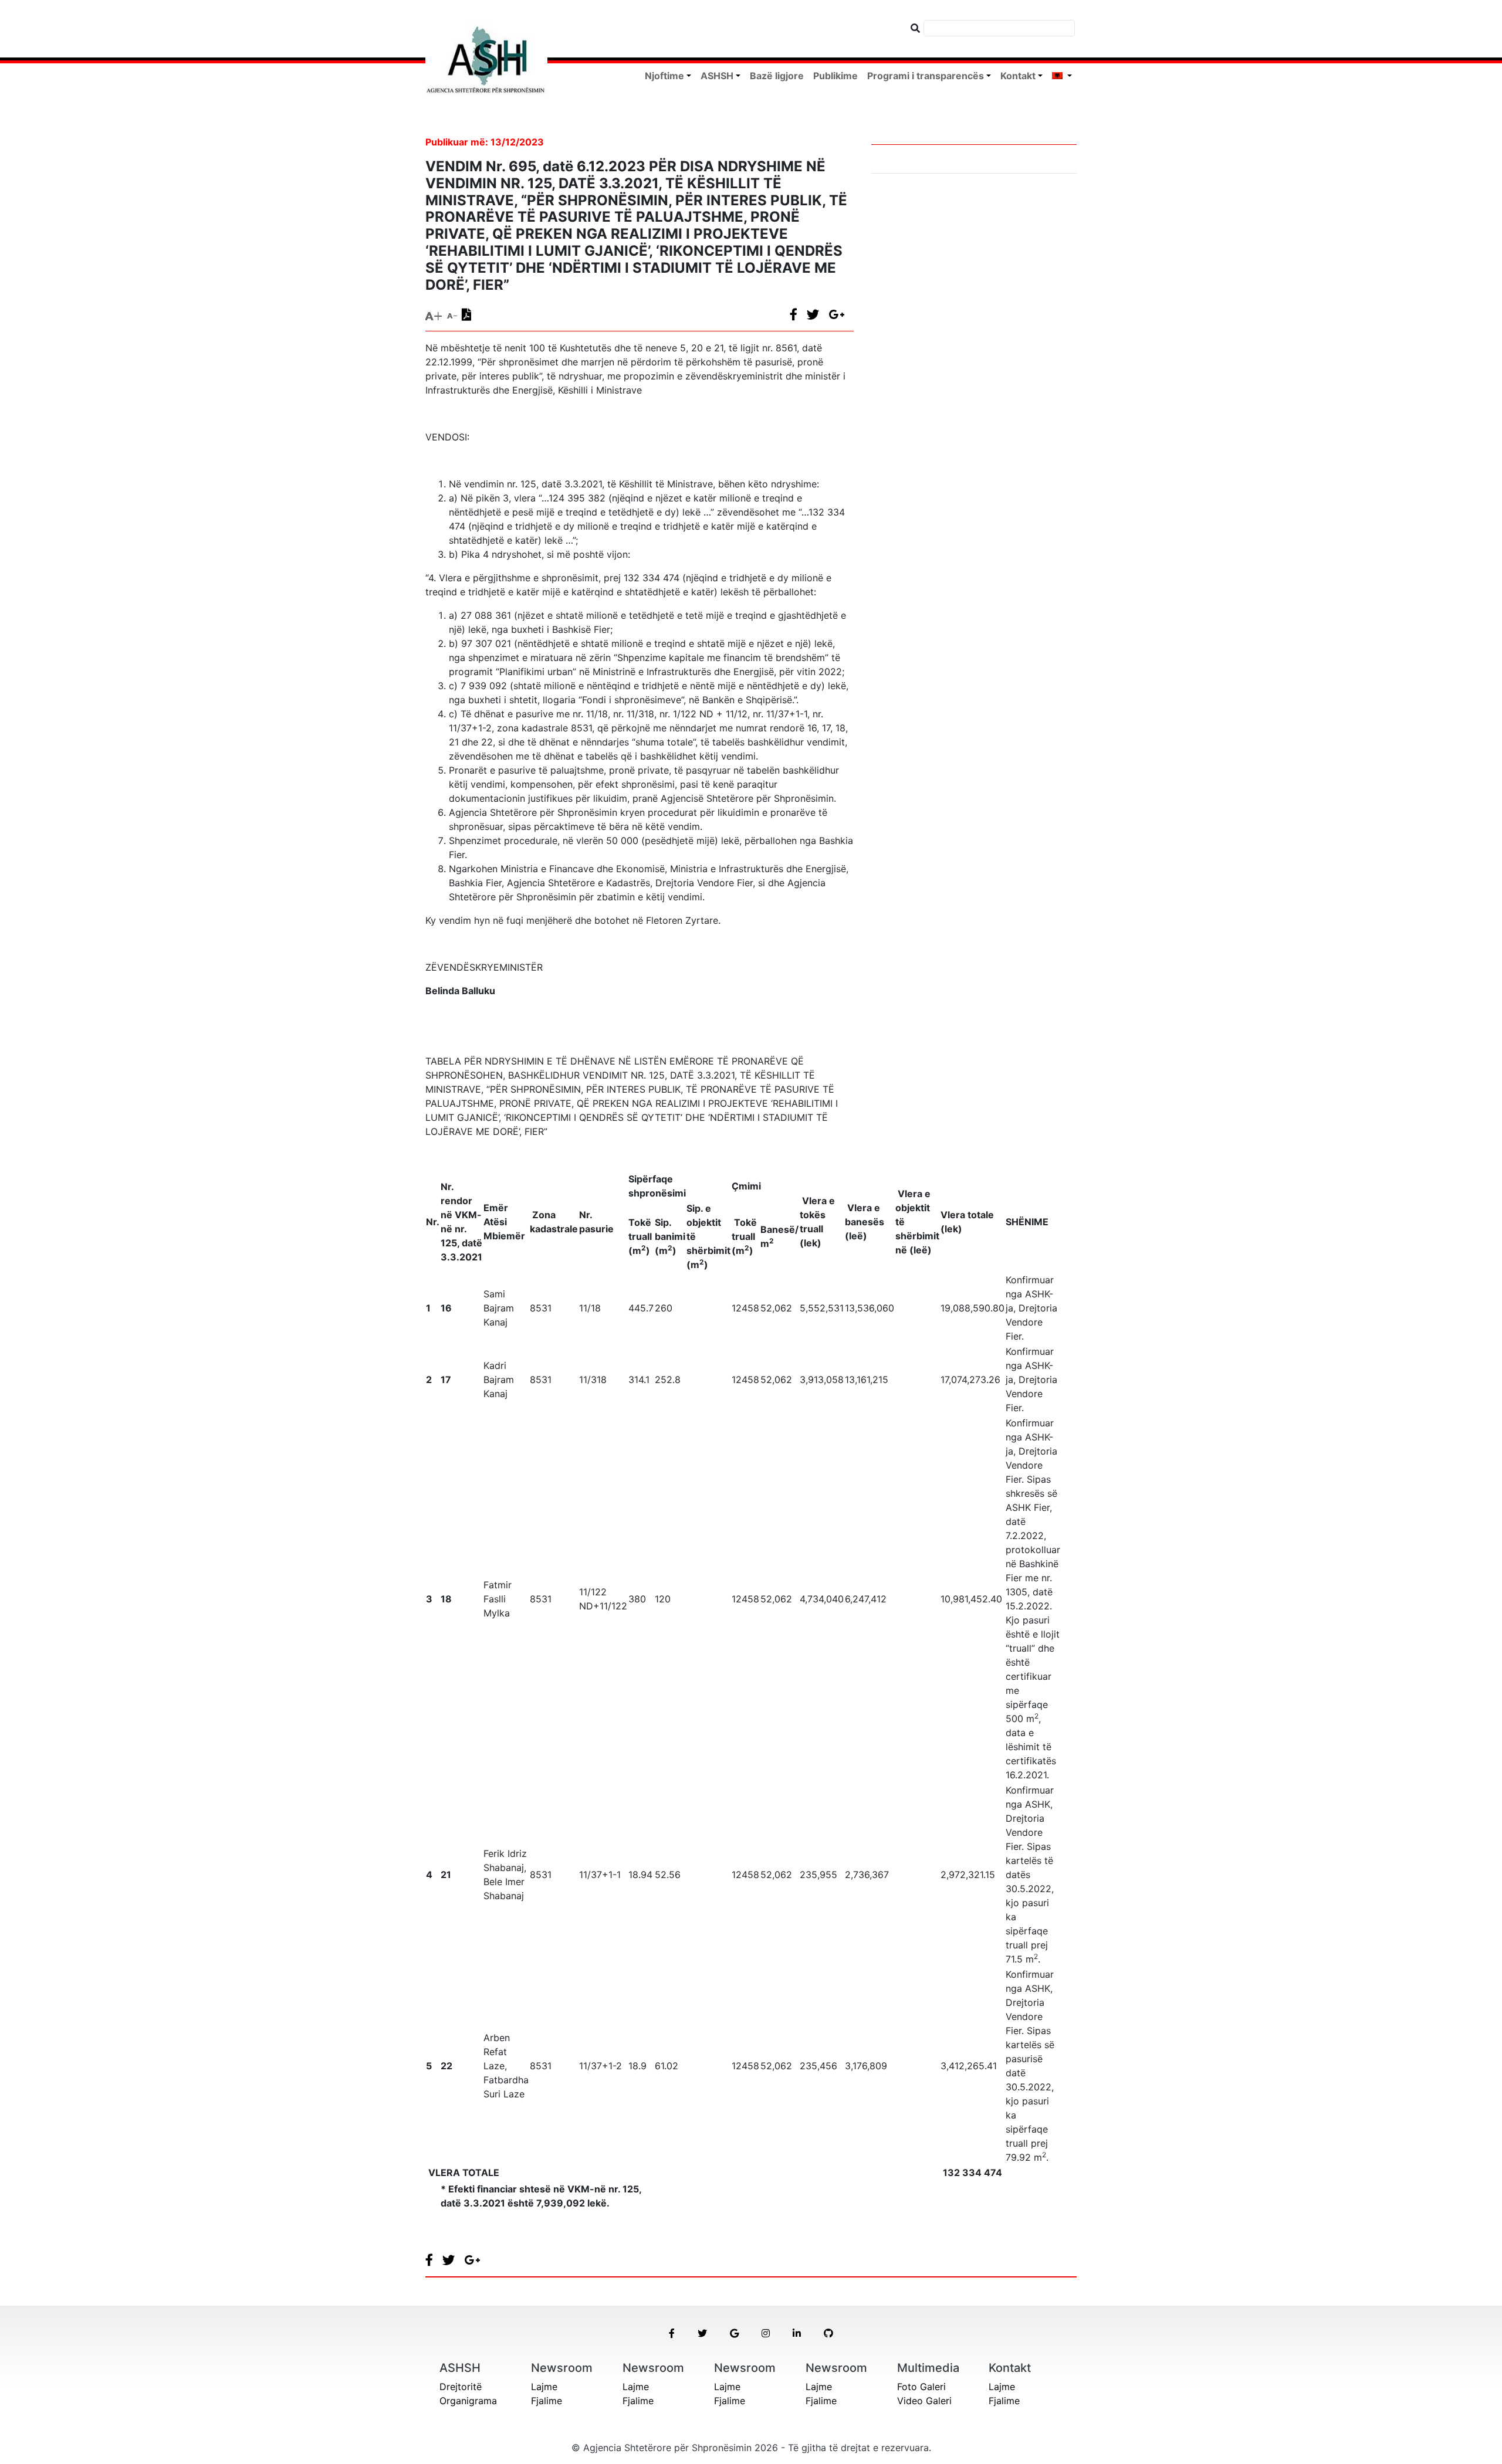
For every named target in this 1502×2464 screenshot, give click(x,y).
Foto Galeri (921, 2387)
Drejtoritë (461, 2387)
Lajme (544, 2387)
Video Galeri (924, 2401)
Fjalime (547, 2401)
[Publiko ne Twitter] (818, 314)
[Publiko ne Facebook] (798, 314)
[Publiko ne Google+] (841, 314)
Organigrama (468, 2401)
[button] (672, 2333)
